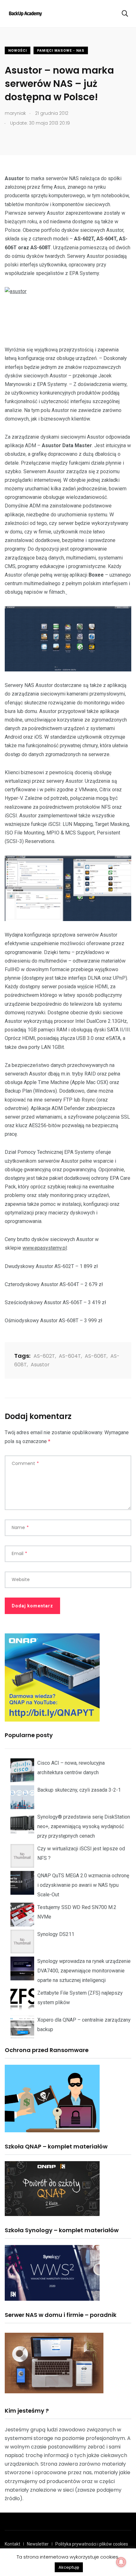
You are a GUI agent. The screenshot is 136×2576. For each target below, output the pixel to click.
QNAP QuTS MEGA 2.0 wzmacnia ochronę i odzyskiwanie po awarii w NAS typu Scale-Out (83, 1885)
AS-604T (70, 1356)
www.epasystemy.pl (45, 1248)
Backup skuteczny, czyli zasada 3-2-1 (79, 1790)
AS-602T (44, 1356)
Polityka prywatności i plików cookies (92, 2544)
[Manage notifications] (121, 2562)
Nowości (18, 51)
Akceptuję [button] (69, 2567)
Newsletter (38, 2544)
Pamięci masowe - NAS (61, 51)
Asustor (40, 1365)
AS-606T (96, 1356)
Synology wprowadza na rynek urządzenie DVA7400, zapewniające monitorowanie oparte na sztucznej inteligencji (84, 1971)
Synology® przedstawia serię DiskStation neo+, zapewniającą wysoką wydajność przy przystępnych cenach (84, 1826)
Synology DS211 (56, 1934)
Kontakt (12, 2544)
